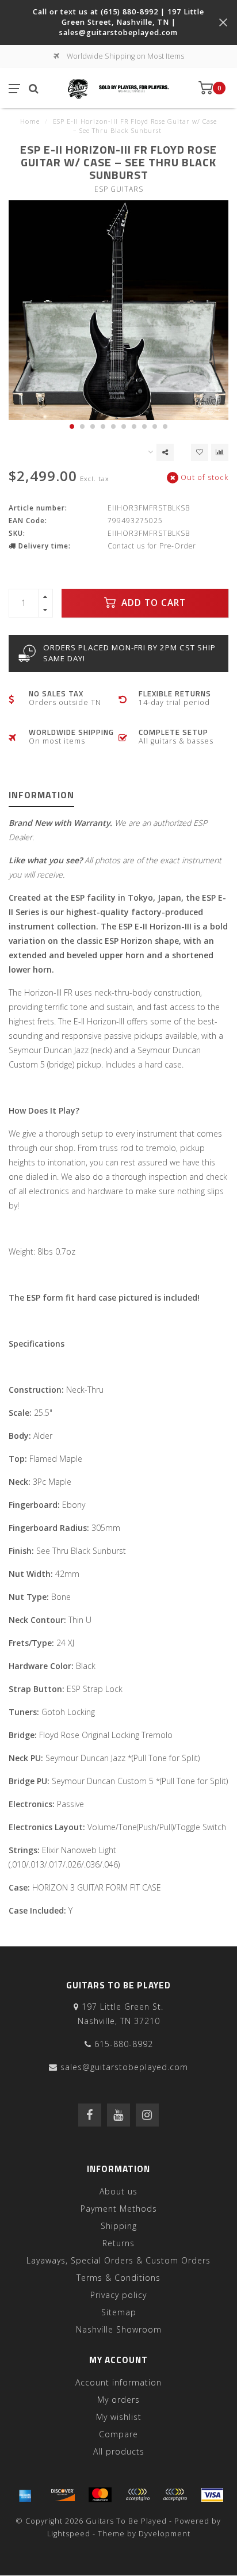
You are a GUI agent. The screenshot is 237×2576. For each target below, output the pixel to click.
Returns (118, 2243)
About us (118, 2191)
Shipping (119, 2226)
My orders (118, 2400)
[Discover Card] (63, 2495)
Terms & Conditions (118, 2278)
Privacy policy (118, 2295)
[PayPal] (137, 2495)
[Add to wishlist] (200, 452)
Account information (118, 2382)
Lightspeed (69, 2534)
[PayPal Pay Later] (175, 2495)
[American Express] (25, 2495)
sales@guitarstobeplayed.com (124, 2067)
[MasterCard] (100, 2495)
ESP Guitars (119, 189)
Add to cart (152, 603)
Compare (118, 2434)
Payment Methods (119, 2209)
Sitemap (119, 2312)
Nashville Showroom (119, 2329)
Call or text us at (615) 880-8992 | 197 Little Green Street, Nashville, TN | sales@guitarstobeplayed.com (118, 22)
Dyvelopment (165, 2534)
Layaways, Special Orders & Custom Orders (118, 2260)
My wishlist (119, 2417)
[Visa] (212, 2495)
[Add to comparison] (220, 452)
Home (30, 121)
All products (119, 2451)
